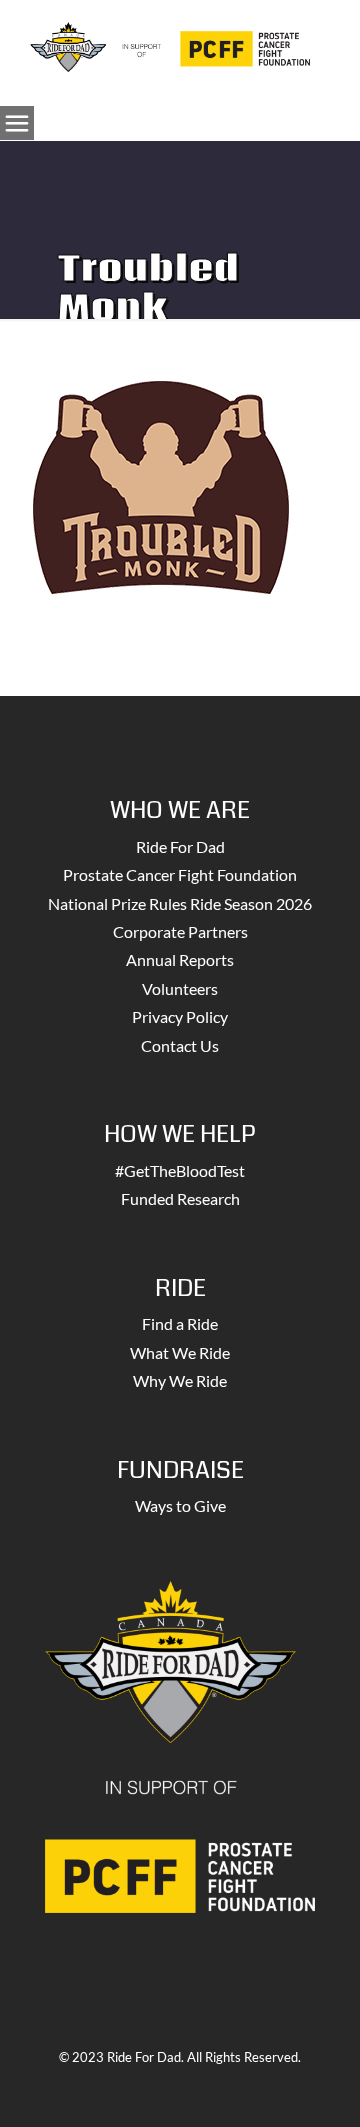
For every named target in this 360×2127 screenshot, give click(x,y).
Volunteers (180, 988)
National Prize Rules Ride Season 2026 (180, 903)
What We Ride (180, 1352)
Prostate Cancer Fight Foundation (180, 874)
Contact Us (180, 1045)
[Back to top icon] (319, 2086)
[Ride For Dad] (170, 45)
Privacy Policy (180, 1016)
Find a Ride (180, 1323)
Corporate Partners (180, 931)
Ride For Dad (180, 846)
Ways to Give (180, 1505)
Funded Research (180, 1198)
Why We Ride (180, 1380)
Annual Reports (180, 959)
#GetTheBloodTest (180, 1170)
